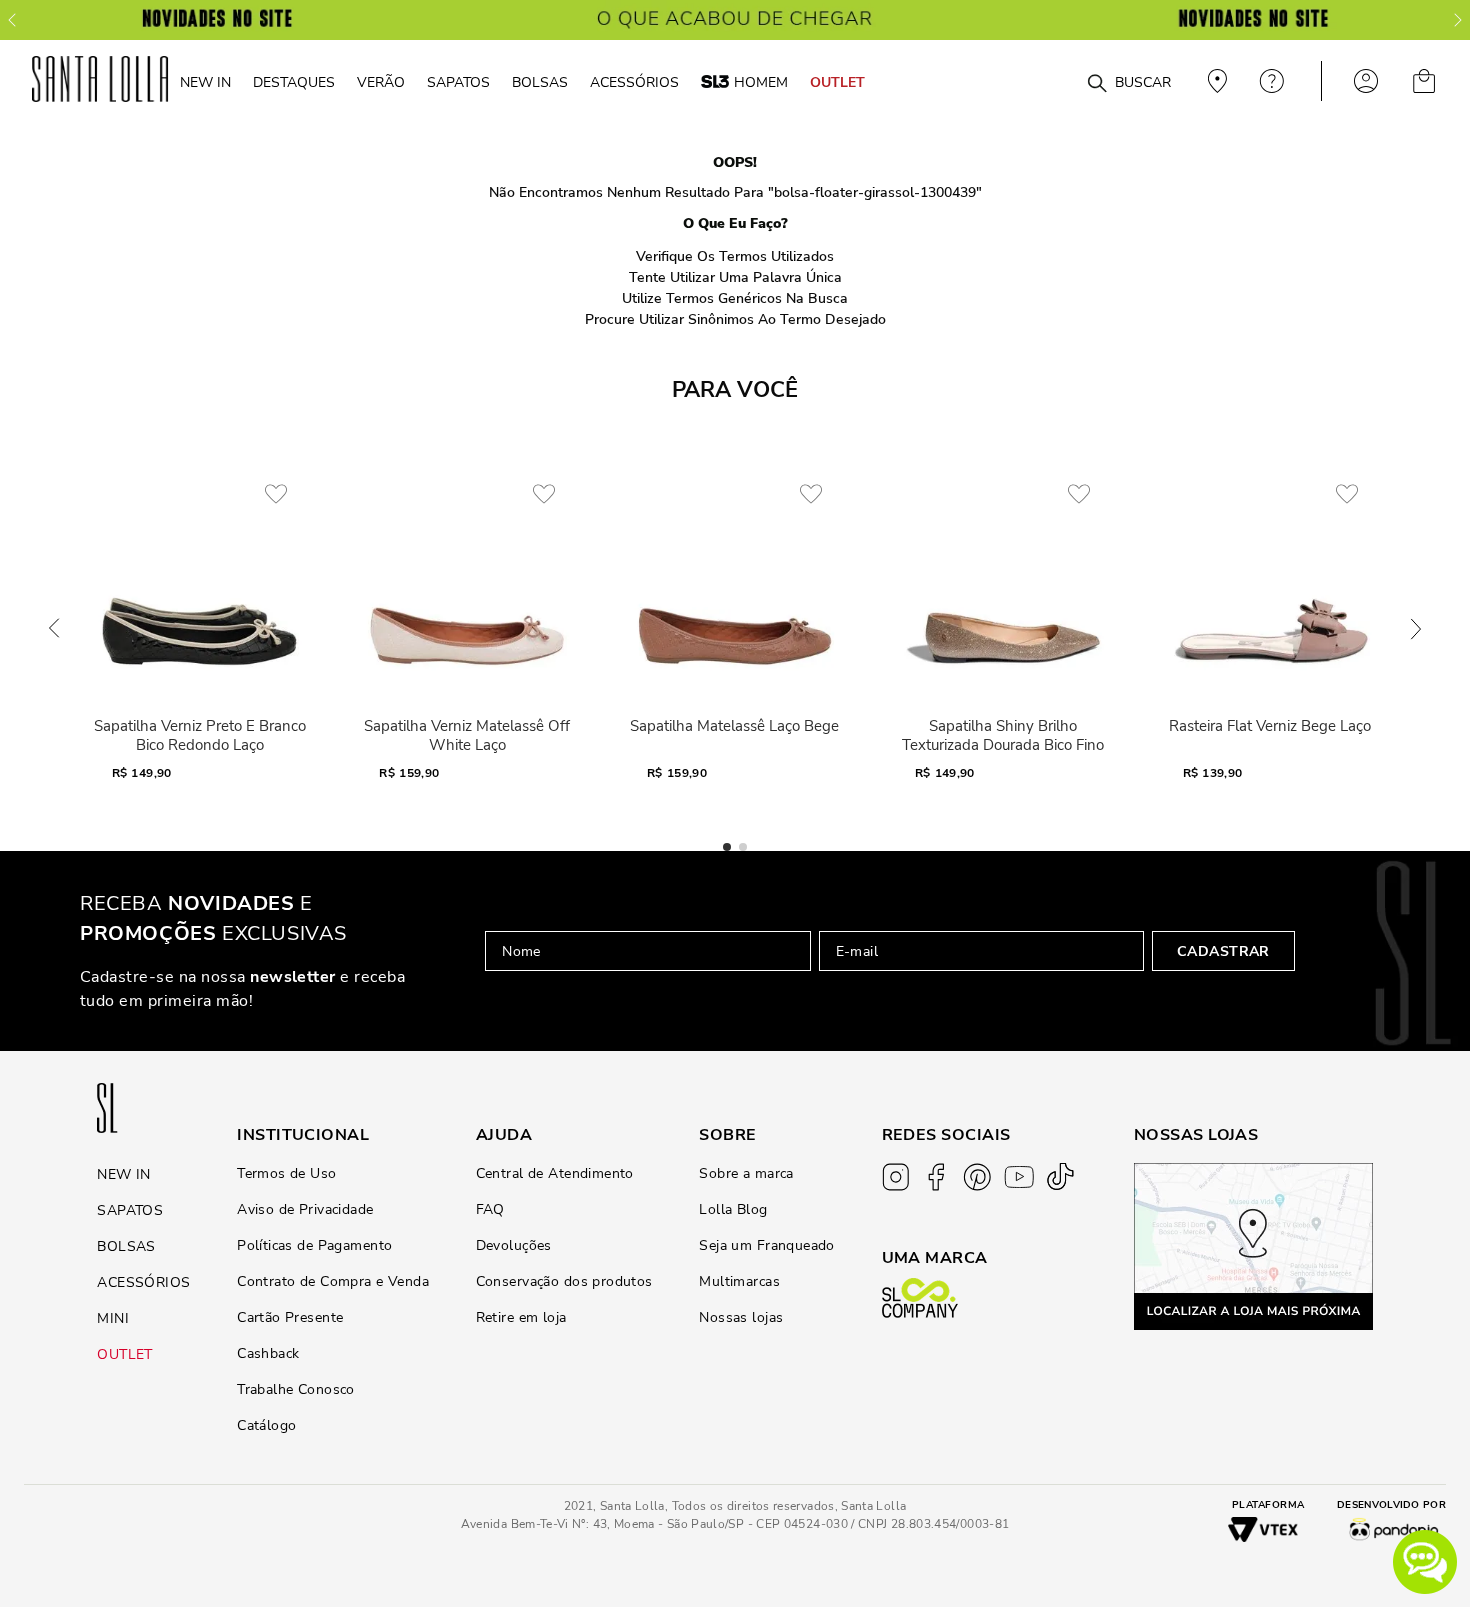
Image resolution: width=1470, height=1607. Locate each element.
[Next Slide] (1458, 20)
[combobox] (1048, 81)
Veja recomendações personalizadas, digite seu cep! (1215, 81)
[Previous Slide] (12, 20)
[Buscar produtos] (1097, 84)
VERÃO (381, 82)
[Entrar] (1366, 81)
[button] (1425, 1562)
